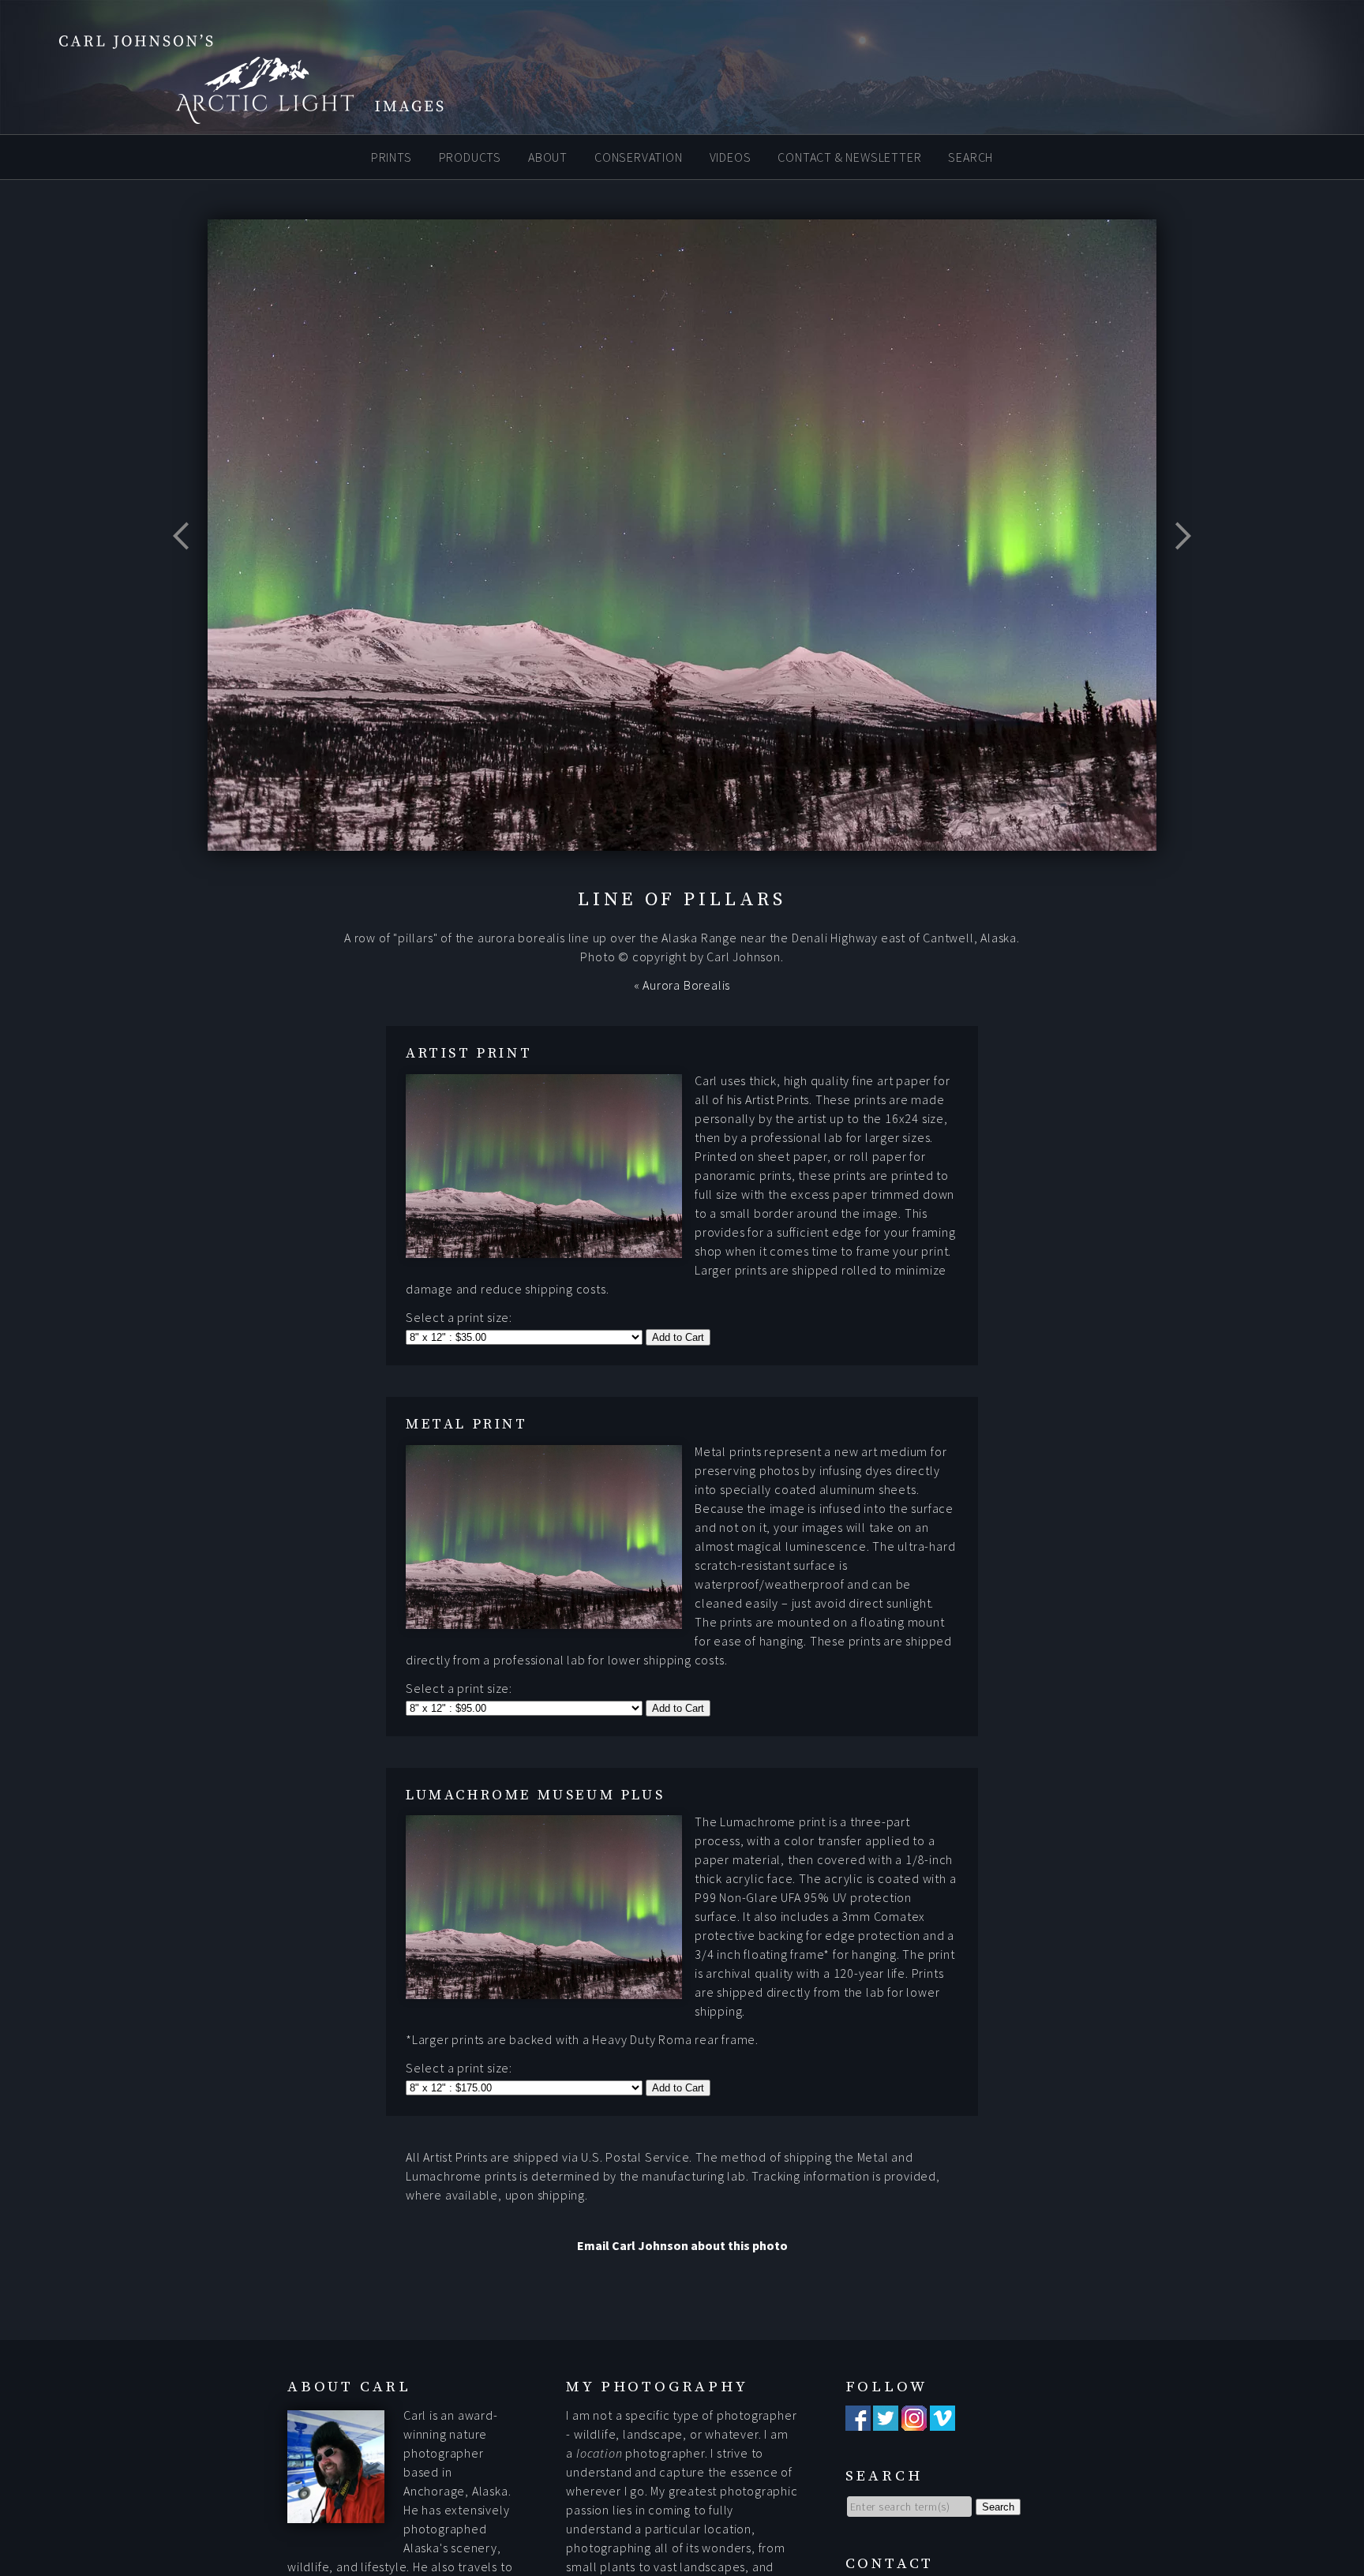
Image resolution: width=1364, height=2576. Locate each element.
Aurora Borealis (686, 985)
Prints (392, 156)
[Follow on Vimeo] (942, 2421)
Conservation (639, 156)
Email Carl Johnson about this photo (682, 2245)
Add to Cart (678, 1337)
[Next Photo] (1176, 575)
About (548, 156)
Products (470, 156)
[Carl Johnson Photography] (229, 117)
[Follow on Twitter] (886, 2421)
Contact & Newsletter (849, 156)
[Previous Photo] (188, 575)
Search (971, 156)
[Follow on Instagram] (914, 2421)
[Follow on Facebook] (858, 2421)
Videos (731, 156)
